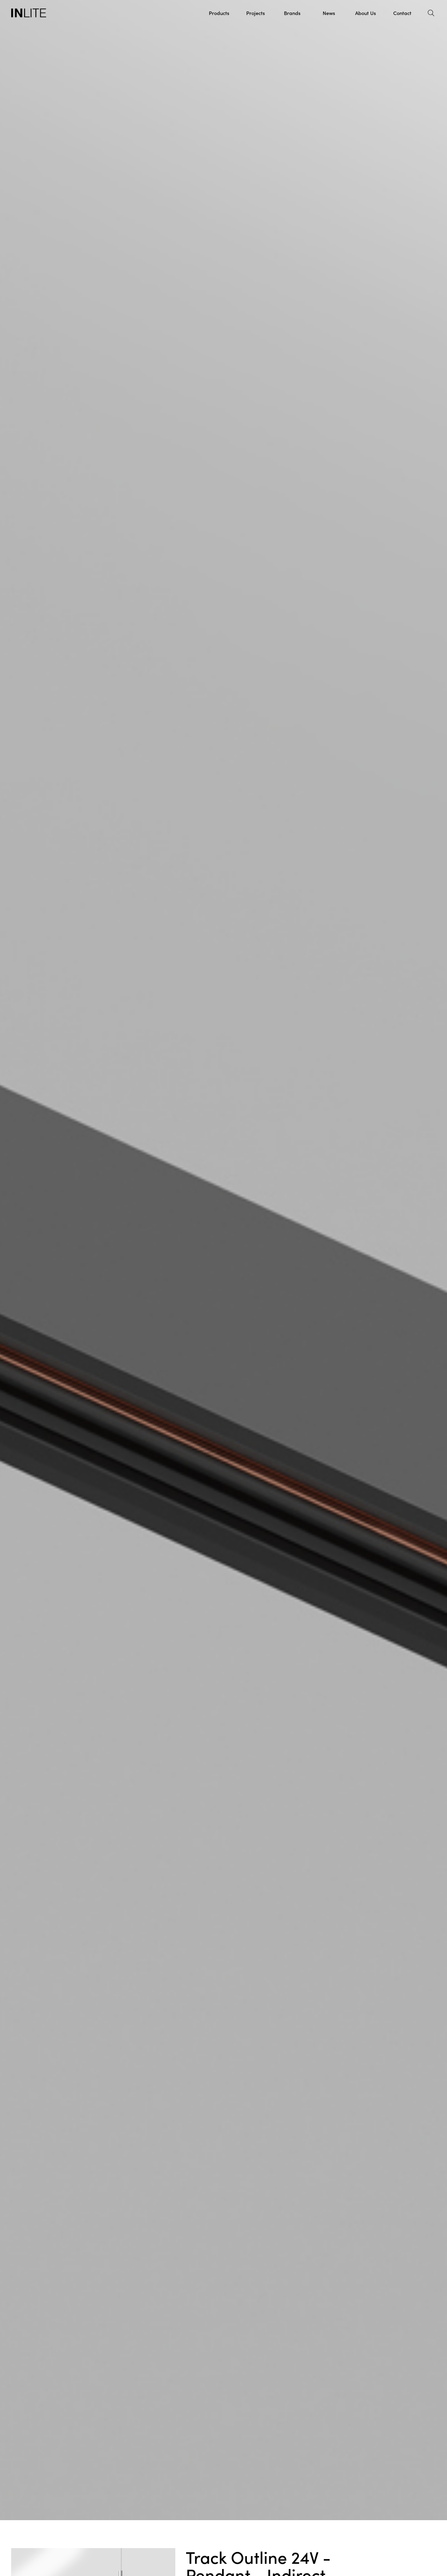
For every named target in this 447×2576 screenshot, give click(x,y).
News (329, 13)
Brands (292, 13)
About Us (365, 13)
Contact (402, 13)
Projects (255, 13)
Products (219, 13)
